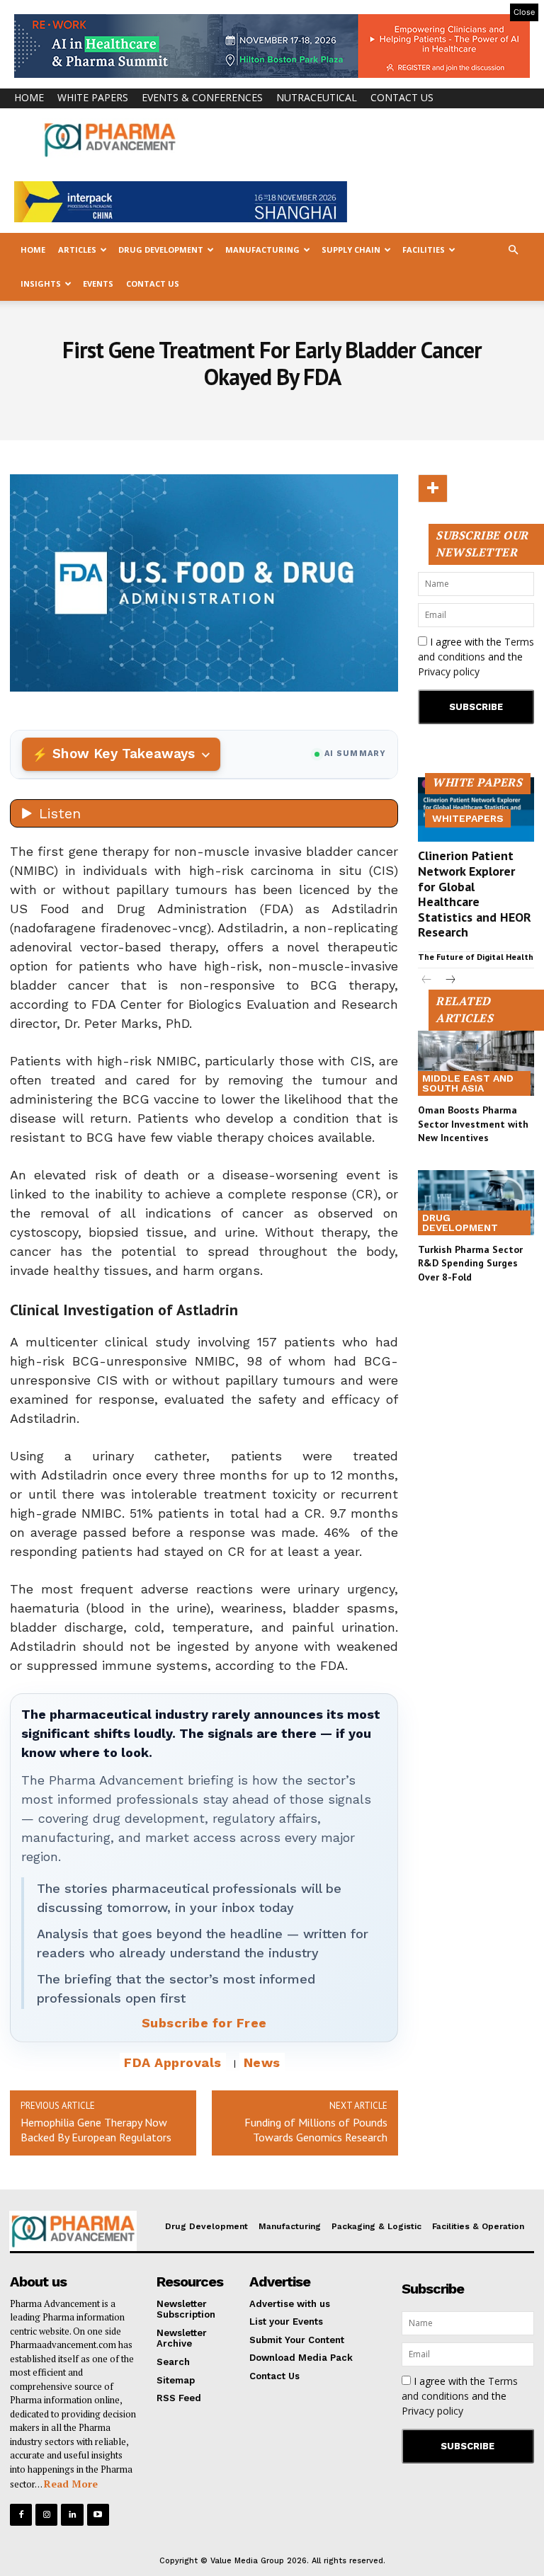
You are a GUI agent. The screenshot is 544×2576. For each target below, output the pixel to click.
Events (98, 284)
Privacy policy (449, 671)
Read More (71, 2484)
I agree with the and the (476, 657)
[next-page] (449, 981)
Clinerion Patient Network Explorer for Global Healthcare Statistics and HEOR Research (475, 894)
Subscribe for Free (204, 2023)
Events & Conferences (202, 97)
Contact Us (402, 97)
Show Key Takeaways (124, 754)
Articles (77, 250)
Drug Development (161, 250)
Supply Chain (351, 250)
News (262, 2062)
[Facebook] (21, 2515)
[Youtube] (98, 2515)
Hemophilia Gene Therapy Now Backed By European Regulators (96, 2130)
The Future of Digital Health (476, 957)
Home (29, 97)
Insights (41, 284)
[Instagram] (46, 2515)
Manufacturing (262, 250)
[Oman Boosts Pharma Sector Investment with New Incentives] (476, 1063)
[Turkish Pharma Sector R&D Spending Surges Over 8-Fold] (476, 1203)
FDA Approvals (173, 2062)
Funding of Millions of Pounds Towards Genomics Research (316, 2130)
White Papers (93, 97)
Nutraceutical (317, 97)
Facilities (424, 250)
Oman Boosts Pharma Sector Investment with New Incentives (473, 1124)
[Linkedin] (72, 2515)
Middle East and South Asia (468, 1083)
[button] (513, 250)
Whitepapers (468, 818)
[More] (433, 488)
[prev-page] (427, 981)
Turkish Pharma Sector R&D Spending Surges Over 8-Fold (470, 1263)
